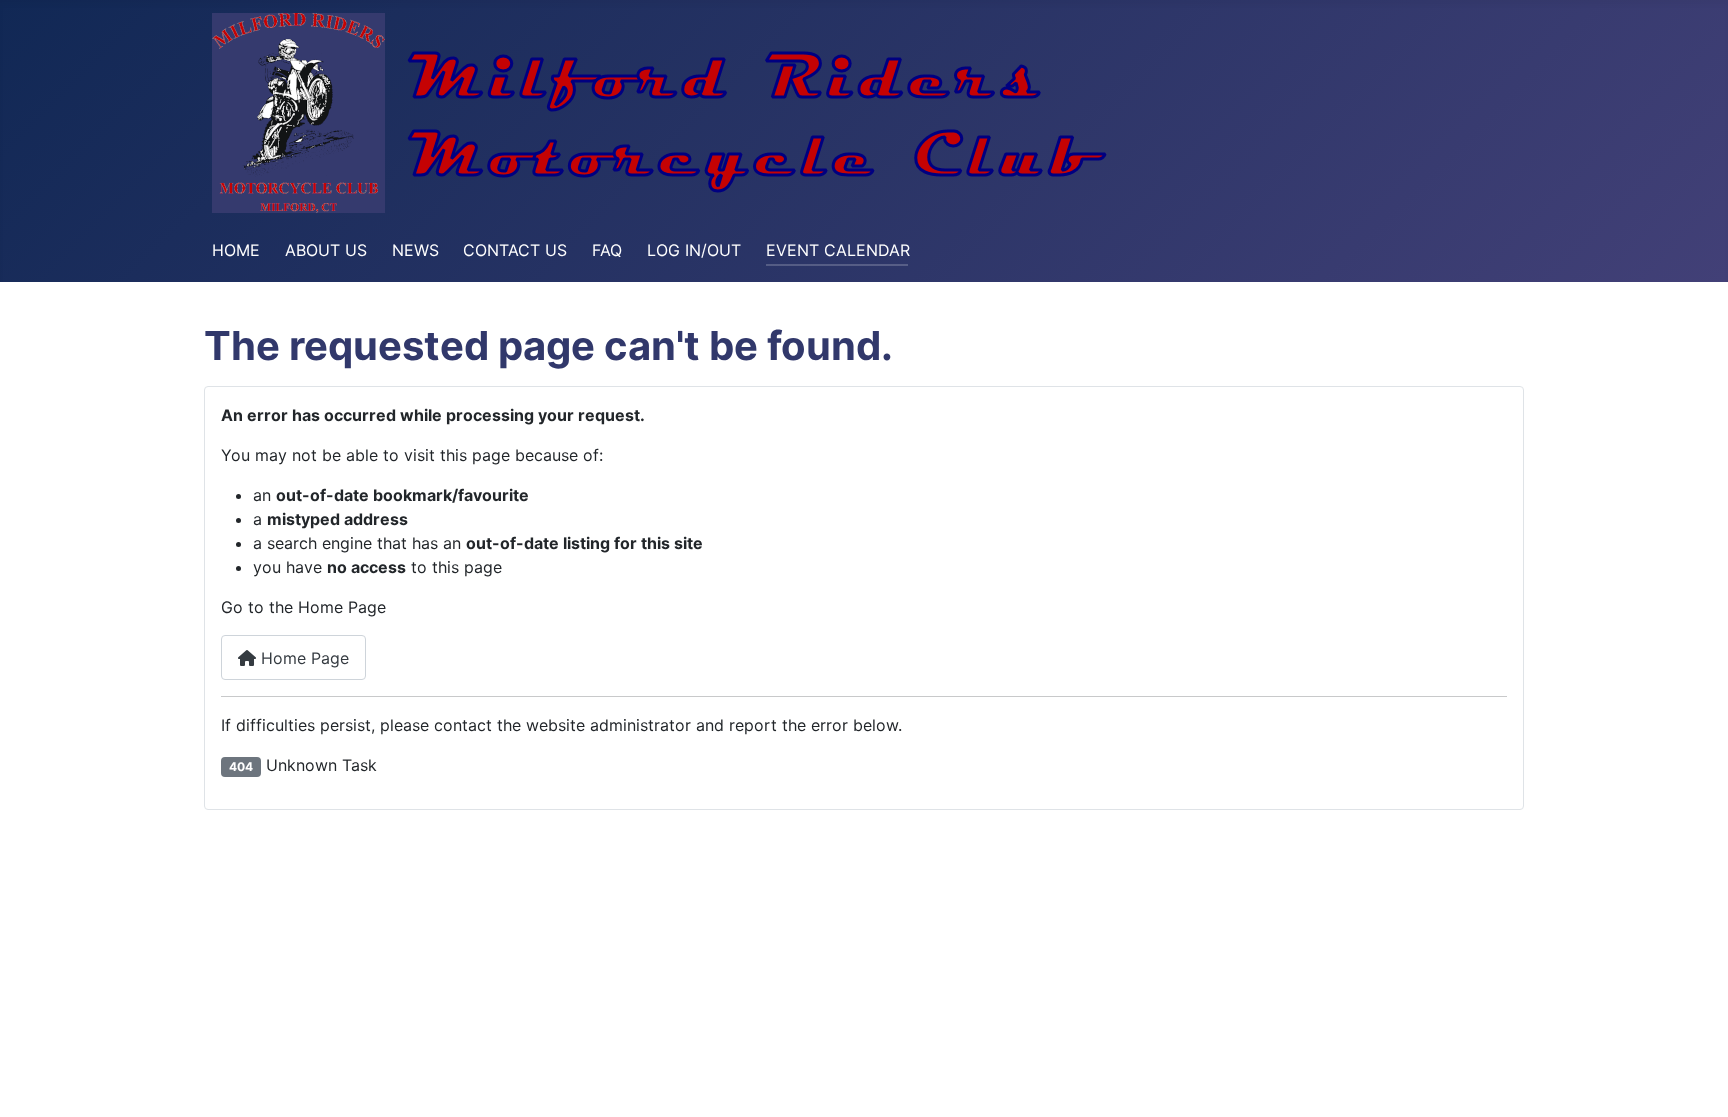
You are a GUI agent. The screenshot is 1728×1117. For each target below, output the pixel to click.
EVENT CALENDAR (838, 250)
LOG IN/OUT (694, 250)
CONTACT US (515, 250)
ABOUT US (326, 250)
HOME (236, 250)
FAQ (607, 250)
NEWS (415, 250)
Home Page (302, 658)
